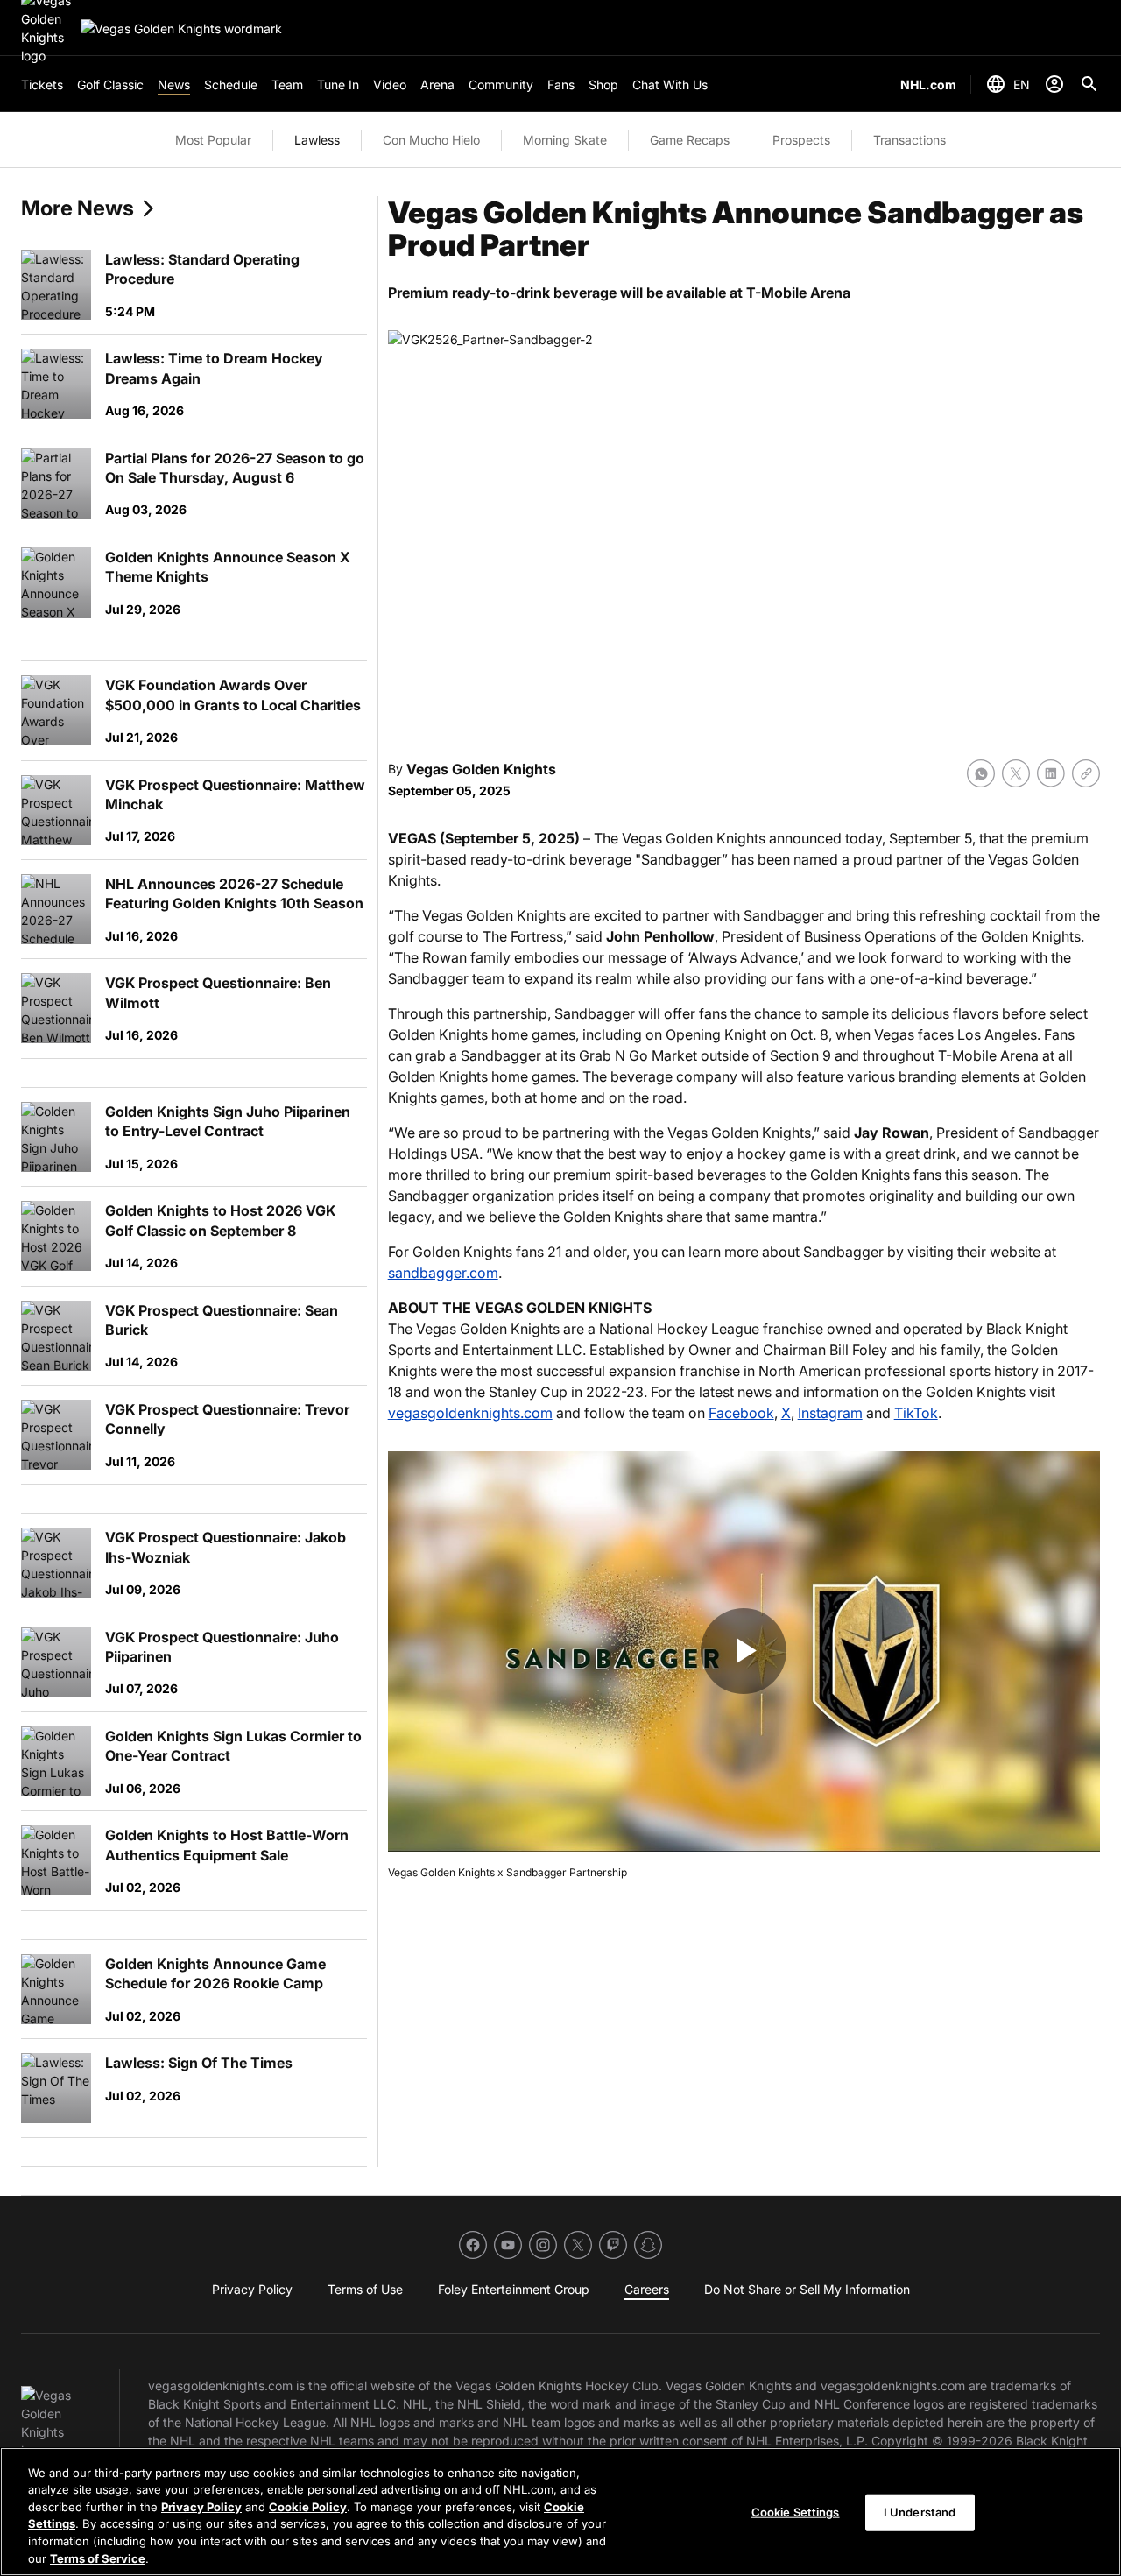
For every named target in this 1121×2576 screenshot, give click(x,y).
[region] (560, 2512)
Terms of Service (98, 2558)
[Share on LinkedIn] (1051, 773)
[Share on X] (1016, 773)
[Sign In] (1054, 84)
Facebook (741, 1413)
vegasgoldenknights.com (470, 1413)
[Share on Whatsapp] (981, 773)
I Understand (920, 2512)
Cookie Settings (796, 2512)
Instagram (830, 1413)
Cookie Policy (308, 2507)
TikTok (916, 1413)
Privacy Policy (201, 2507)
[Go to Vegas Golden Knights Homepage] (181, 28)
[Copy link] (1086, 773)
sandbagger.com (443, 1273)
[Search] (1089, 84)
